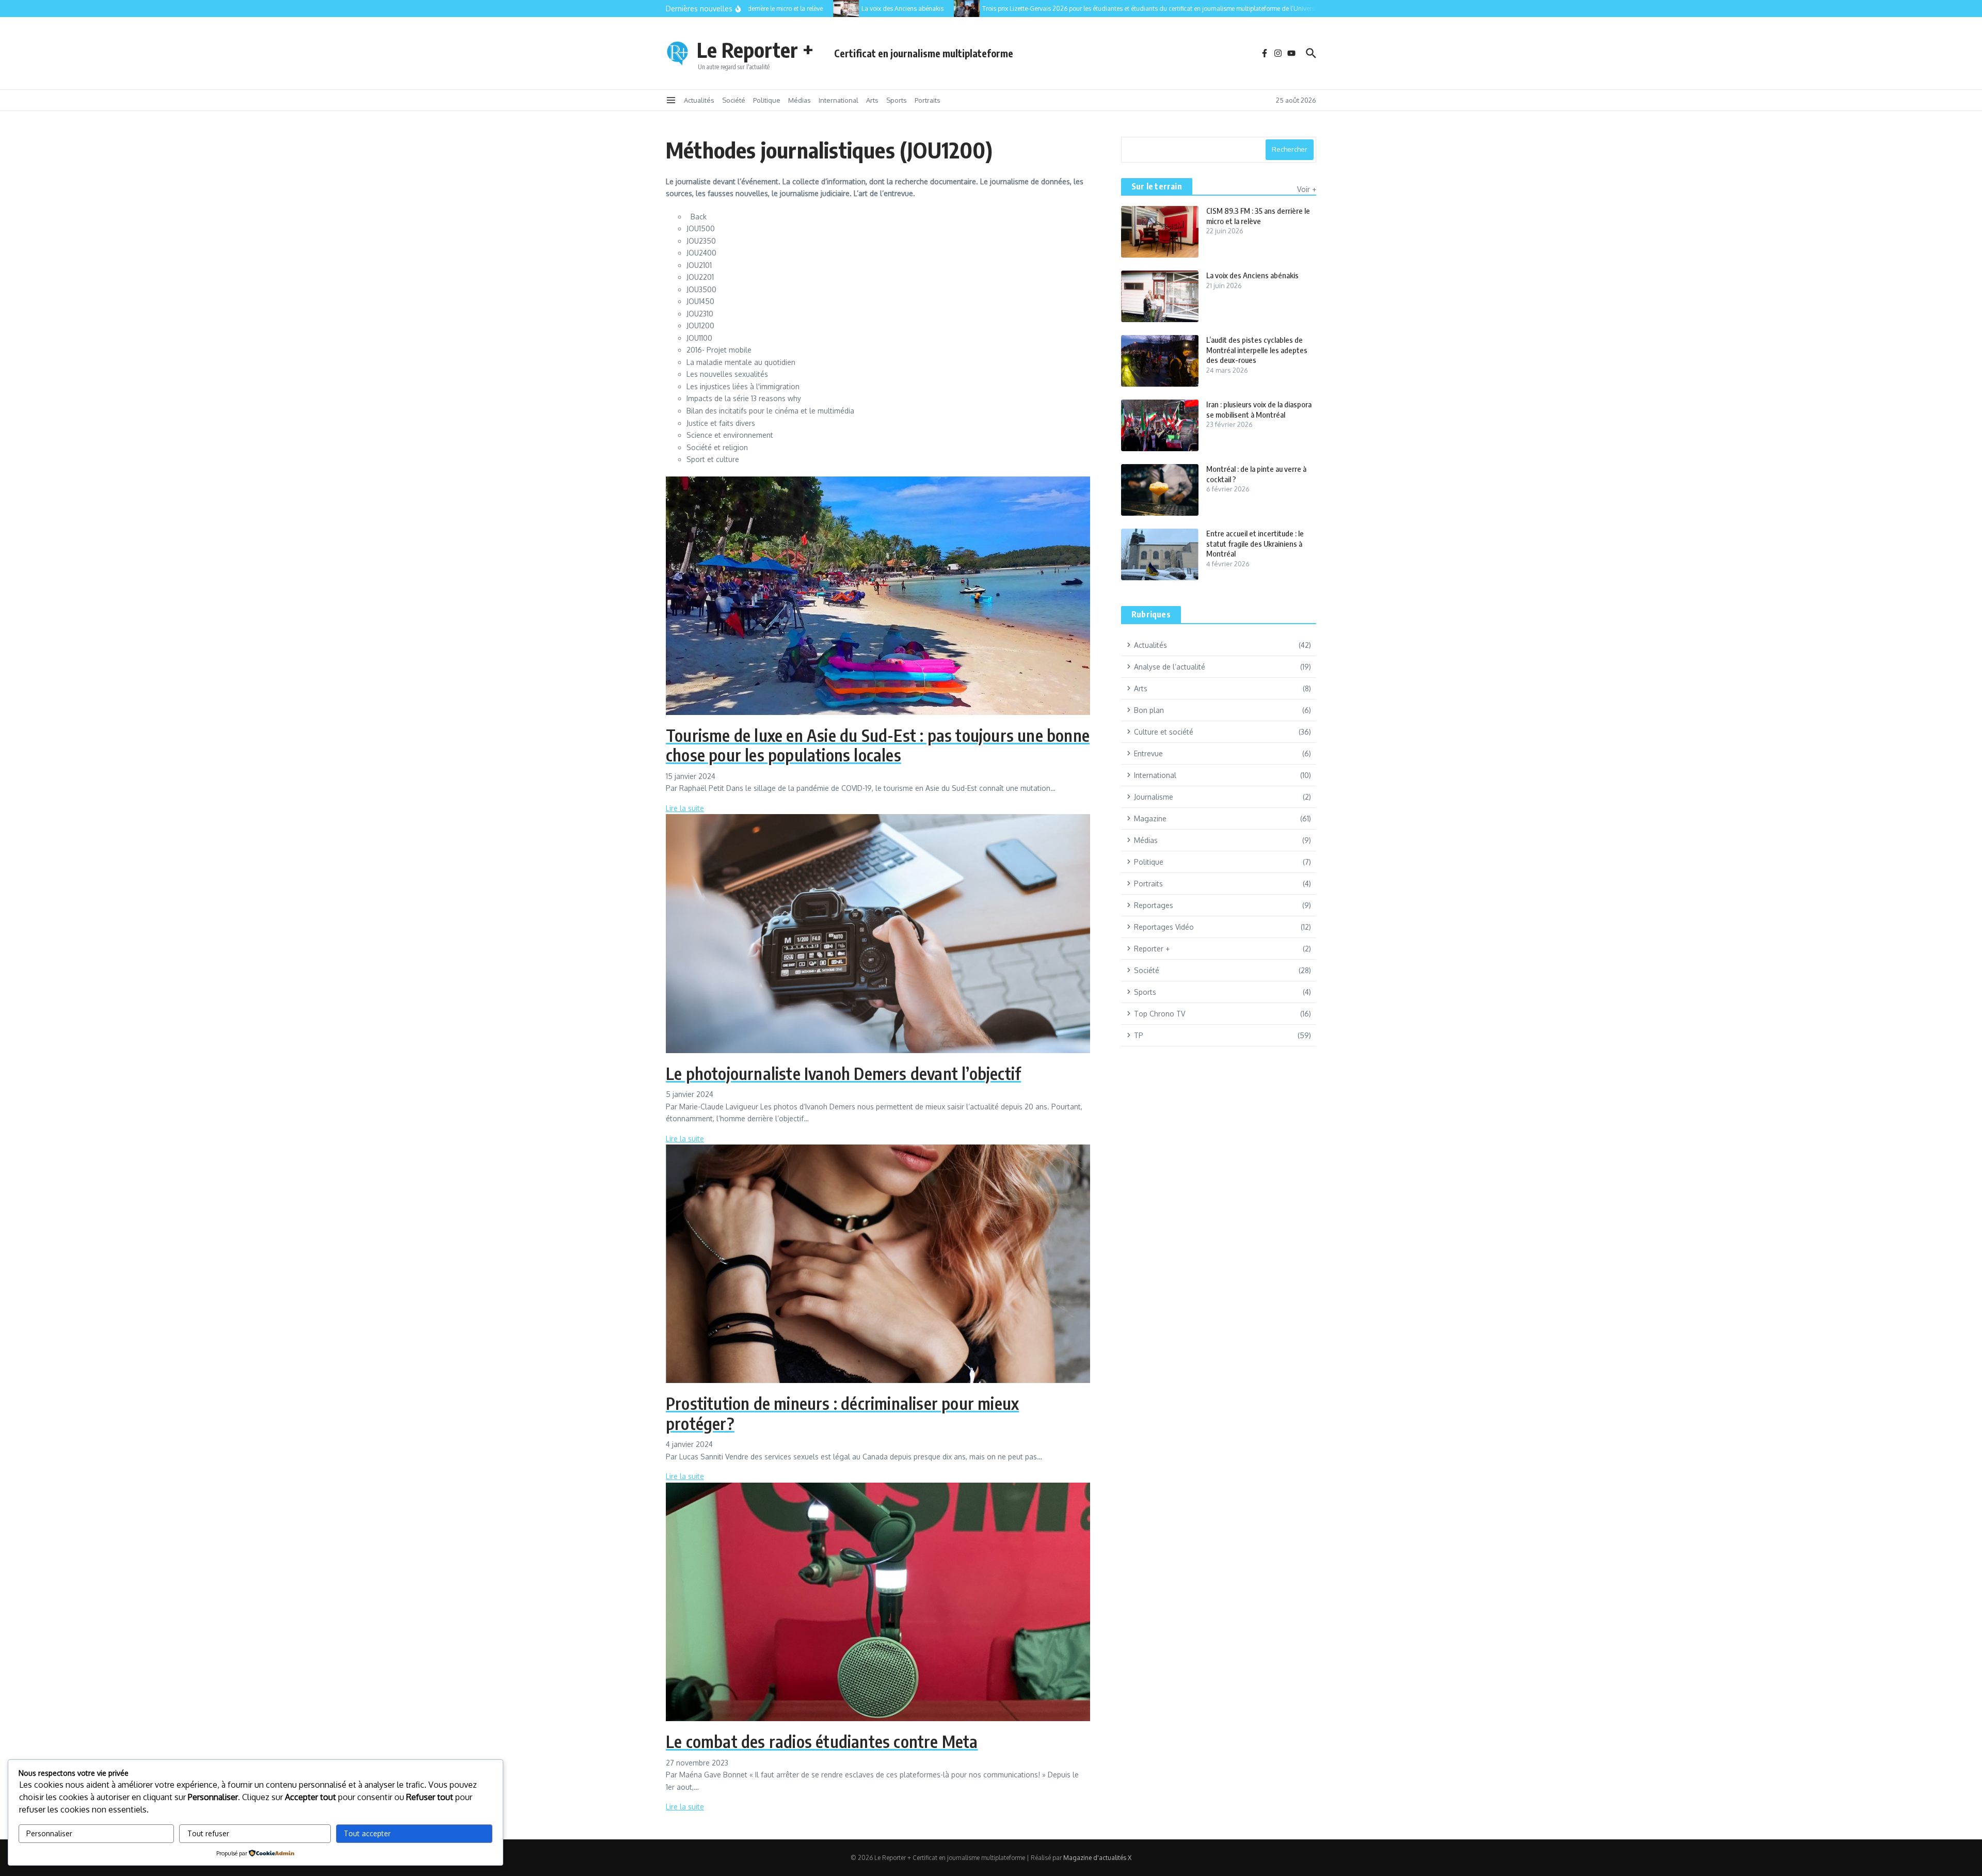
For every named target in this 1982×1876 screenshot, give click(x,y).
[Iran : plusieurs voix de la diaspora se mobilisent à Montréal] (1160, 425)
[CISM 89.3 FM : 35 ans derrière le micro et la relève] (1160, 232)
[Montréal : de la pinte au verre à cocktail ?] (1160, 490)
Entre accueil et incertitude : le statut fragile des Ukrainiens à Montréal (1255, 543)
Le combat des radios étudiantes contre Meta (822, 1741)
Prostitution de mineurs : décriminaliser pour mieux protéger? (842, 1413)
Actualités (699, 100)
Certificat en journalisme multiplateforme (924, 53)
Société (734, 100)
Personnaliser (49, 1833)
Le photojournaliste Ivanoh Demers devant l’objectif (843, 1073)
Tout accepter (367, 1833)
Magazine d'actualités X (1097, 1858)
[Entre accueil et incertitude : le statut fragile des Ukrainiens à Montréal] (1160, 554)
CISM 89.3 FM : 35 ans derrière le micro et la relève (1258, 216)
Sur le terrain (1157, 186)
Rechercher (1290, 149)
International (838, 100)
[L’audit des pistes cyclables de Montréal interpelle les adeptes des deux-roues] (1160, 361)
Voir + (1307, 189)
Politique (767, 100)
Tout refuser (208, 1833)
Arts (872, 100)
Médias (800, 100)
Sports (897, 100)
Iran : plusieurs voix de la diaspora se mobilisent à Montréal (1259, 409)
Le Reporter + (755, 50)
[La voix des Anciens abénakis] (808, 9)
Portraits (928, 100)
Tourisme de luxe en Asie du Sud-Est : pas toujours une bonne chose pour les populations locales (878, 745)
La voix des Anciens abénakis (1252, 275)
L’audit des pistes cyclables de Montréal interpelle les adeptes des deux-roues (1257, 350)
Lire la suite (685, 808)
